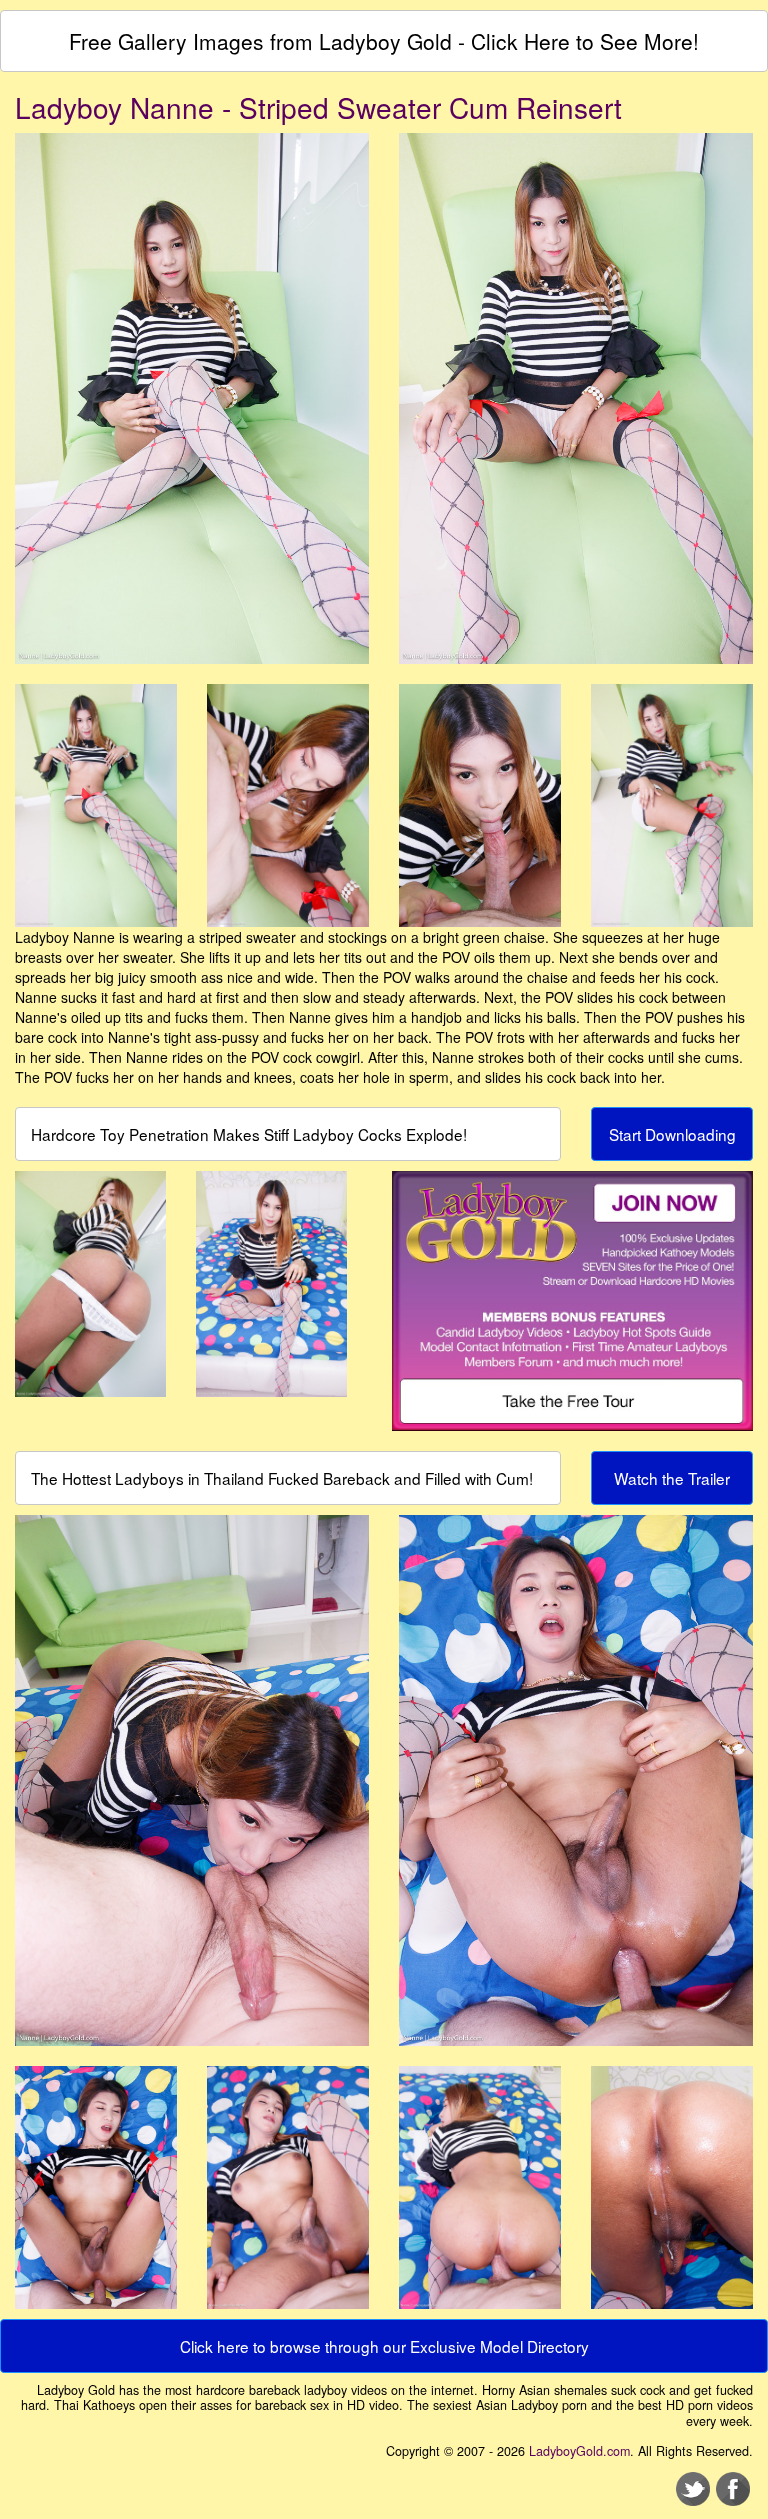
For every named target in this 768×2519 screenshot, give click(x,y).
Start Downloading (672, 1134)
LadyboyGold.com (579, 2451)
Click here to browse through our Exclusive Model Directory (384, 2346)
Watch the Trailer (672, 1478)
